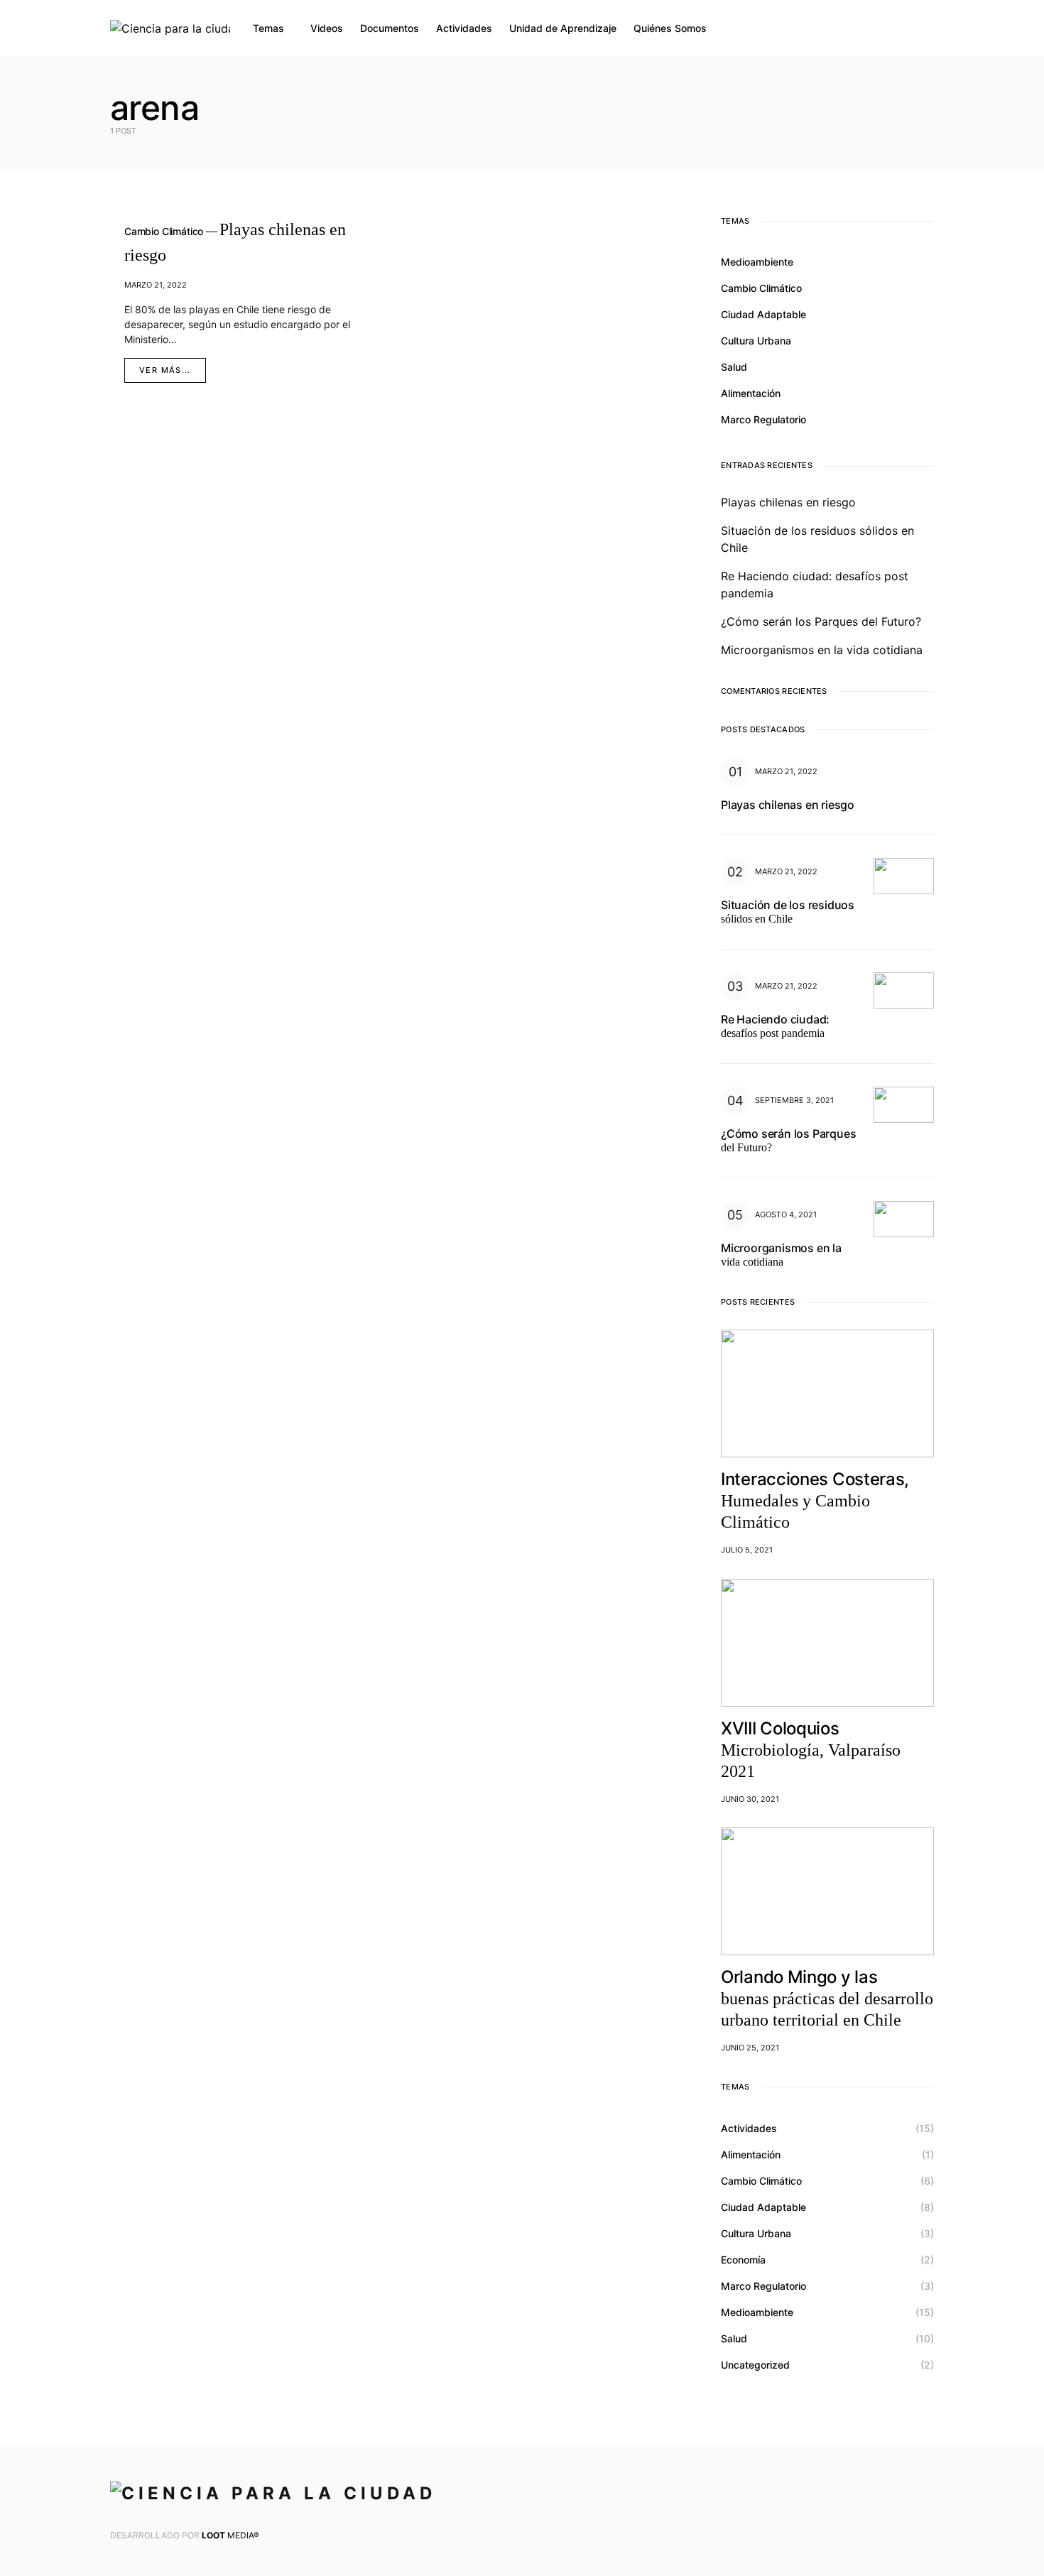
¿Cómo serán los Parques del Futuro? (821, 621)
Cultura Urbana (756, 341)
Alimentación (751, 393)
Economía (743, 2260)
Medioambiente (757, 262)
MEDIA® (230, 2535)
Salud (734, 367)
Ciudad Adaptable (763, 314)
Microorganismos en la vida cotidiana (822, 650)
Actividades (749, 2128)
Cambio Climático (761, 288)
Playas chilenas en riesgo (788, 502)
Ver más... (165, 370)
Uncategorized (755, 2365)
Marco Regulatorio (763, 419)
